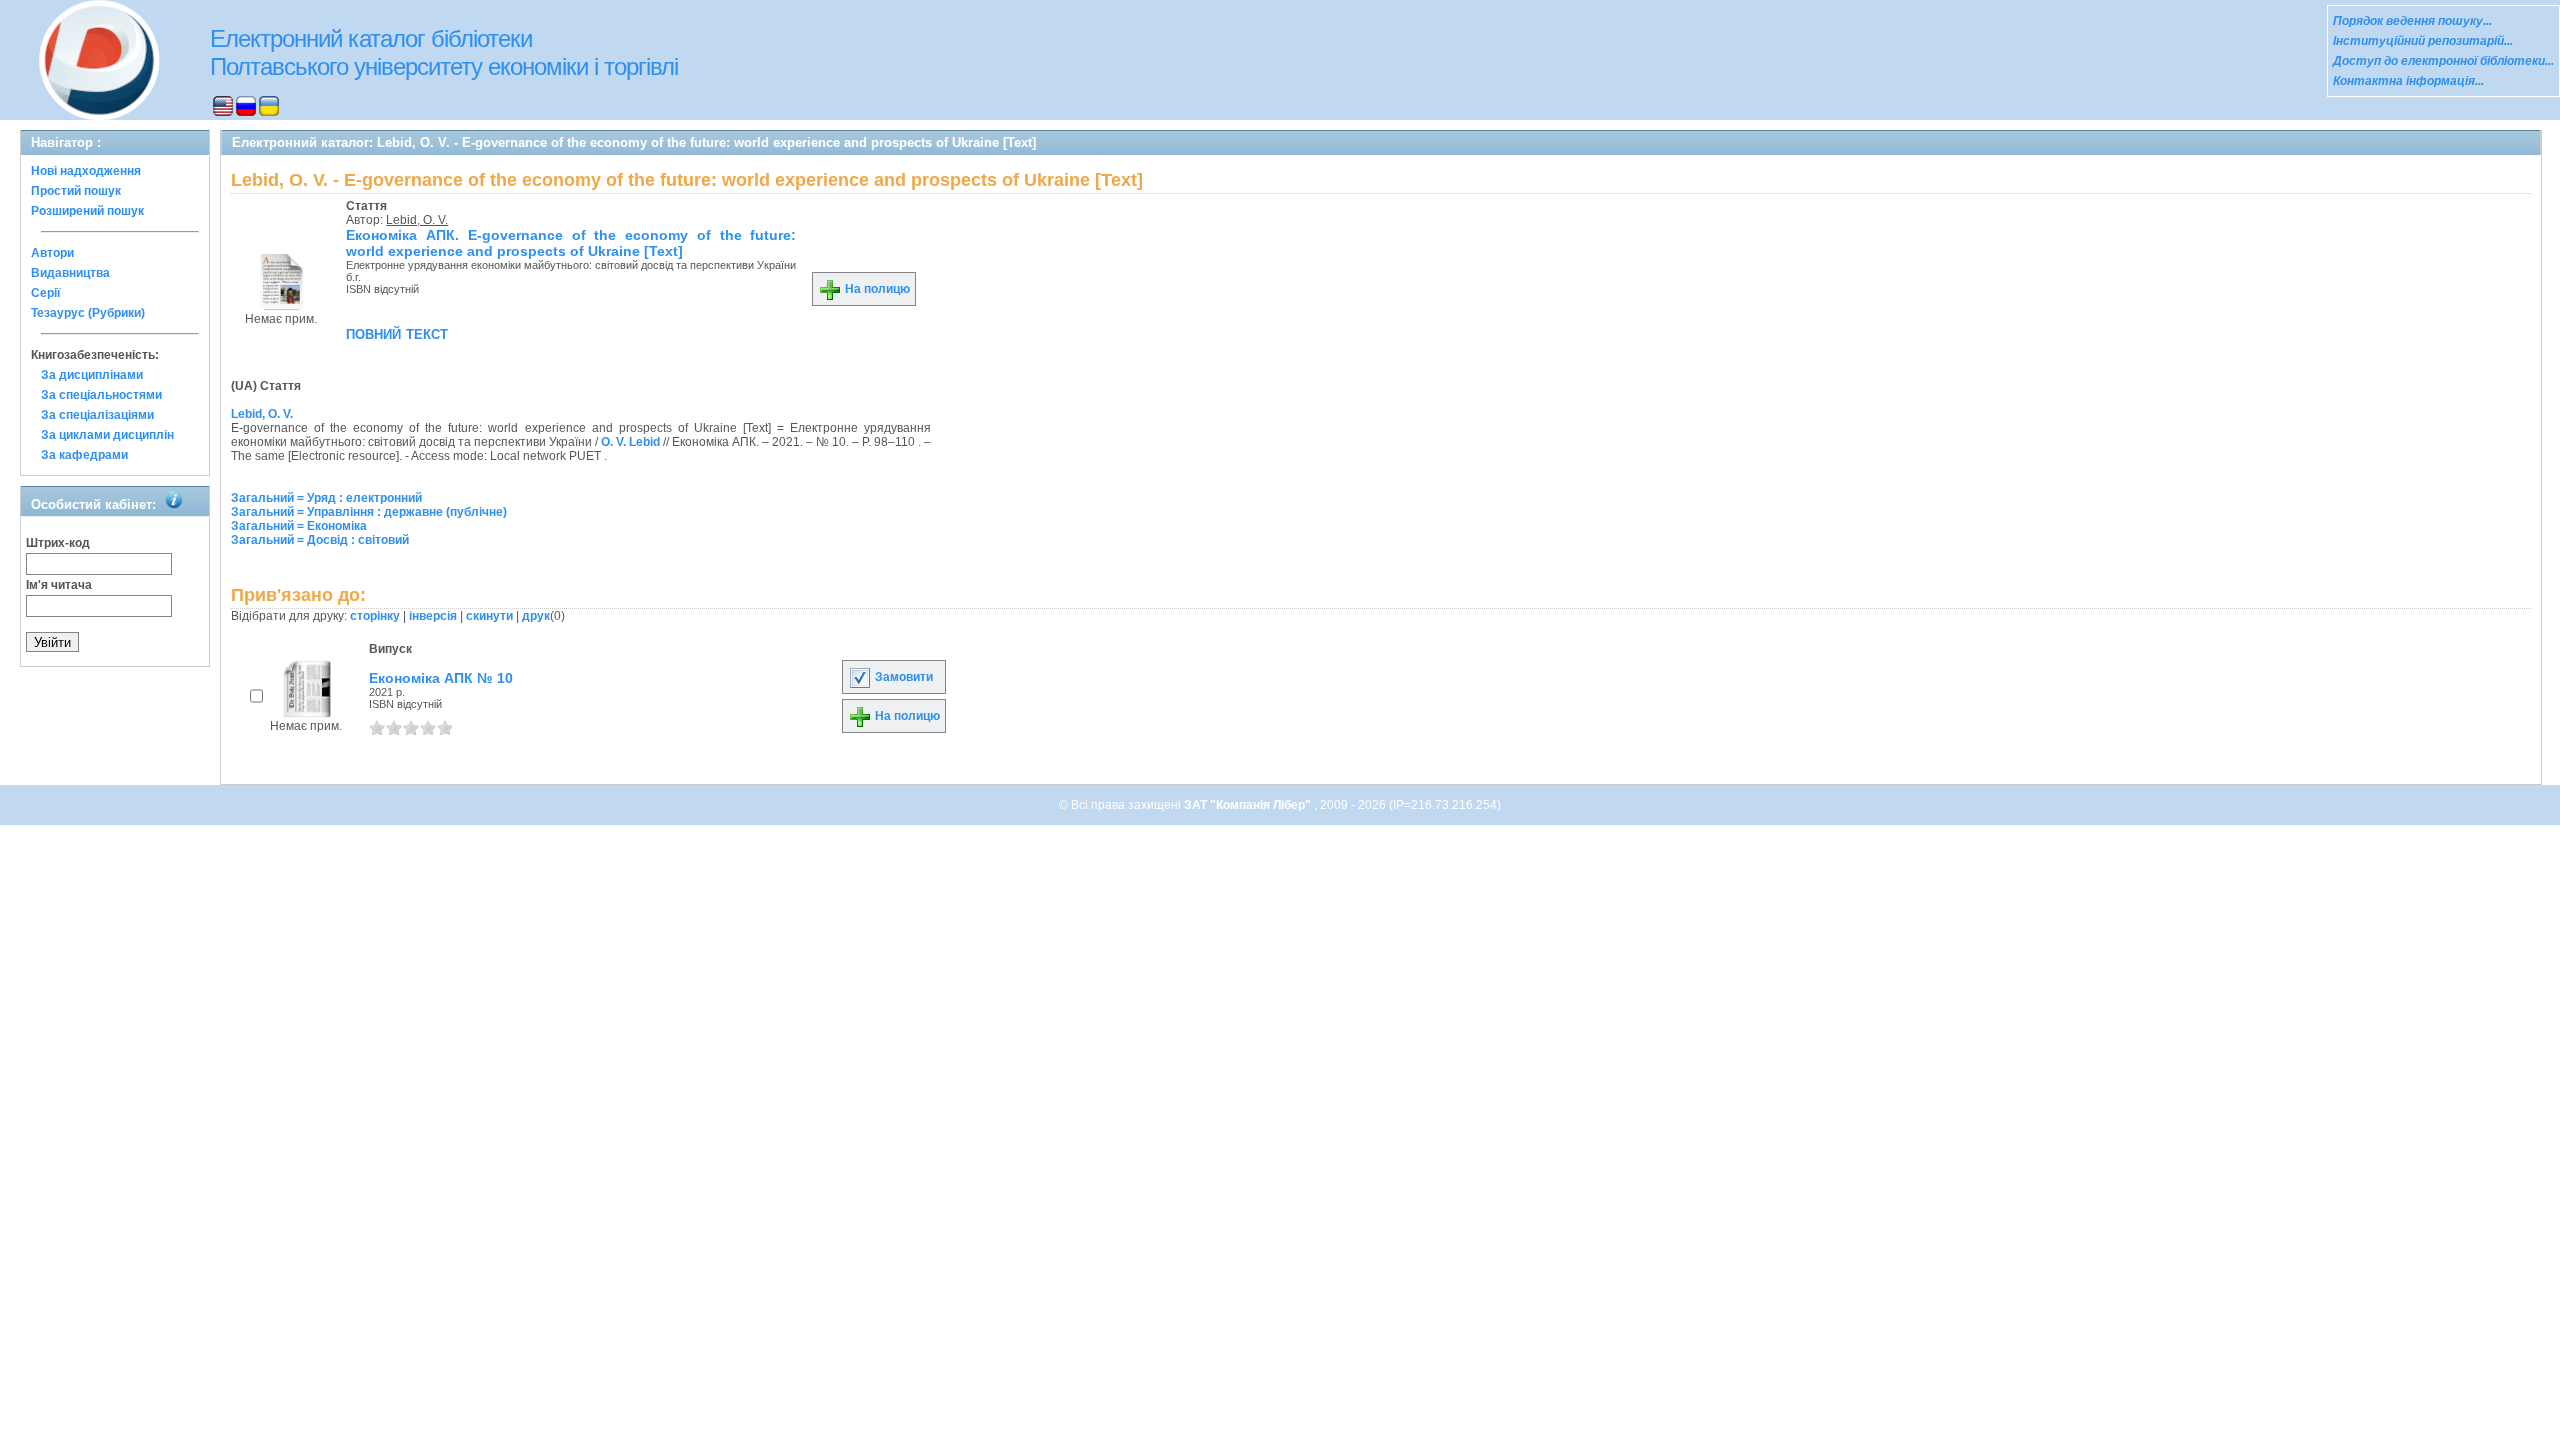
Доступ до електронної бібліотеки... (2443, 61)
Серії (45, 293)
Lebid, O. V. (417, 220)
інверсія (433, 616)
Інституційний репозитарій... (2423, 41)
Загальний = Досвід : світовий (320, 540)
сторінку (375, 616)
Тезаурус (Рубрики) (88, 313)
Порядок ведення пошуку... (2412, 21)
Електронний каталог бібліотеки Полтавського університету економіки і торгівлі (444, 52)
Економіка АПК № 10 (441, 678)
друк (536, 616)
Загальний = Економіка (299, 526)
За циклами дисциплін (107, 435)
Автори (52, 253)
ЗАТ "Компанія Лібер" (1249, 805)
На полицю (876, 289)
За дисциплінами (92, 375)
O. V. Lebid (630, 442)
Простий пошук (76, 191)
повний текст (397, 333)
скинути (489, 616)
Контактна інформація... (2408, 81)
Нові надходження (86, 171)
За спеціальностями (101, 395)
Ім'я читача (59, 585)
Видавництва (70, 273)
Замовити (902, 677)
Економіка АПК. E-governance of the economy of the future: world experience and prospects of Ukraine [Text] (571, 243)
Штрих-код (58, 543)
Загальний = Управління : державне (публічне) (369, 512)
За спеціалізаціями (97, 415)
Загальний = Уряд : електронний (326, 498)
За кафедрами (84, 455)
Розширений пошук (87, 211)
